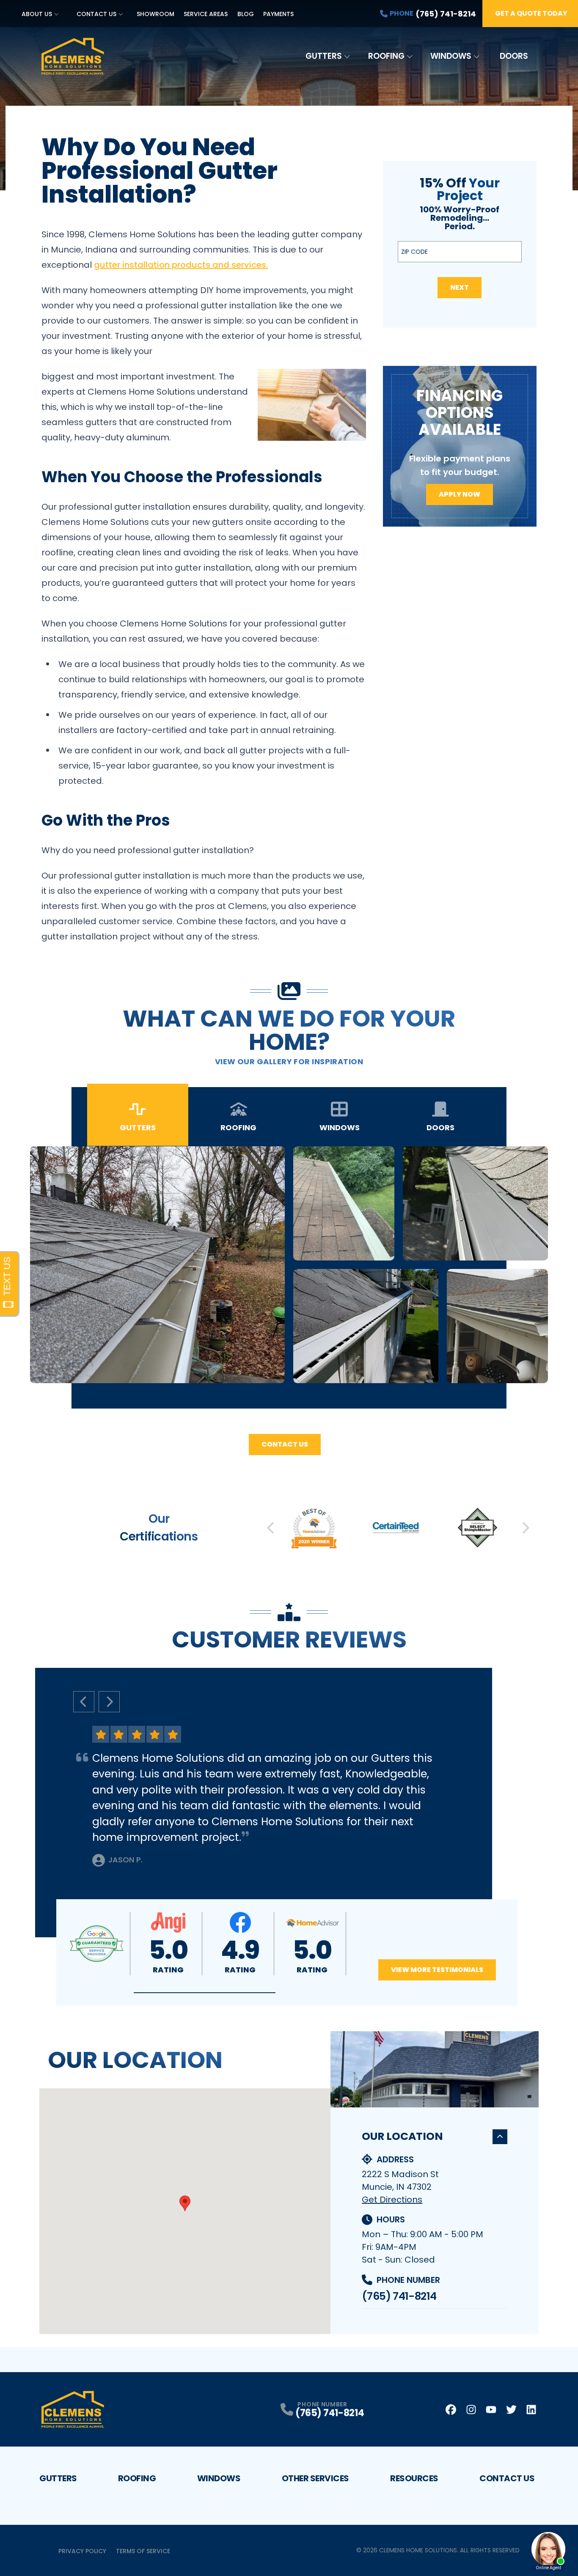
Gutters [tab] (138, 1127)
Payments (278, 14)
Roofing (386, 56)
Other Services (315, 2478)
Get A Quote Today (531, 13)
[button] (205, 1993)
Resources (414, 2478)
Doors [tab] (440, 1127)
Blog (246, 14)
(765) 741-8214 (399, 2296)
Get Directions (392, 2200)
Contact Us (96, 14)
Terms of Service (143, 2551)
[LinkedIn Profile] (531, 2410)
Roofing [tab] (238, 1127)
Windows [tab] (340, 1127)
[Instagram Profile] (471, 2410)
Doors (514, 56)
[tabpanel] (289, 1265)
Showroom (156, 14)
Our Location (402, 2136)
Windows (451, 56)
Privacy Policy (82, 2551)
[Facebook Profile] (451, 2410)
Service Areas (206, 14)
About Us (37, 14)
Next (460, 287)
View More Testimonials (437, 1970)
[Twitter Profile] (511, 2410)
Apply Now (460, 494)
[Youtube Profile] (491, 2410)
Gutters (324, 56)
